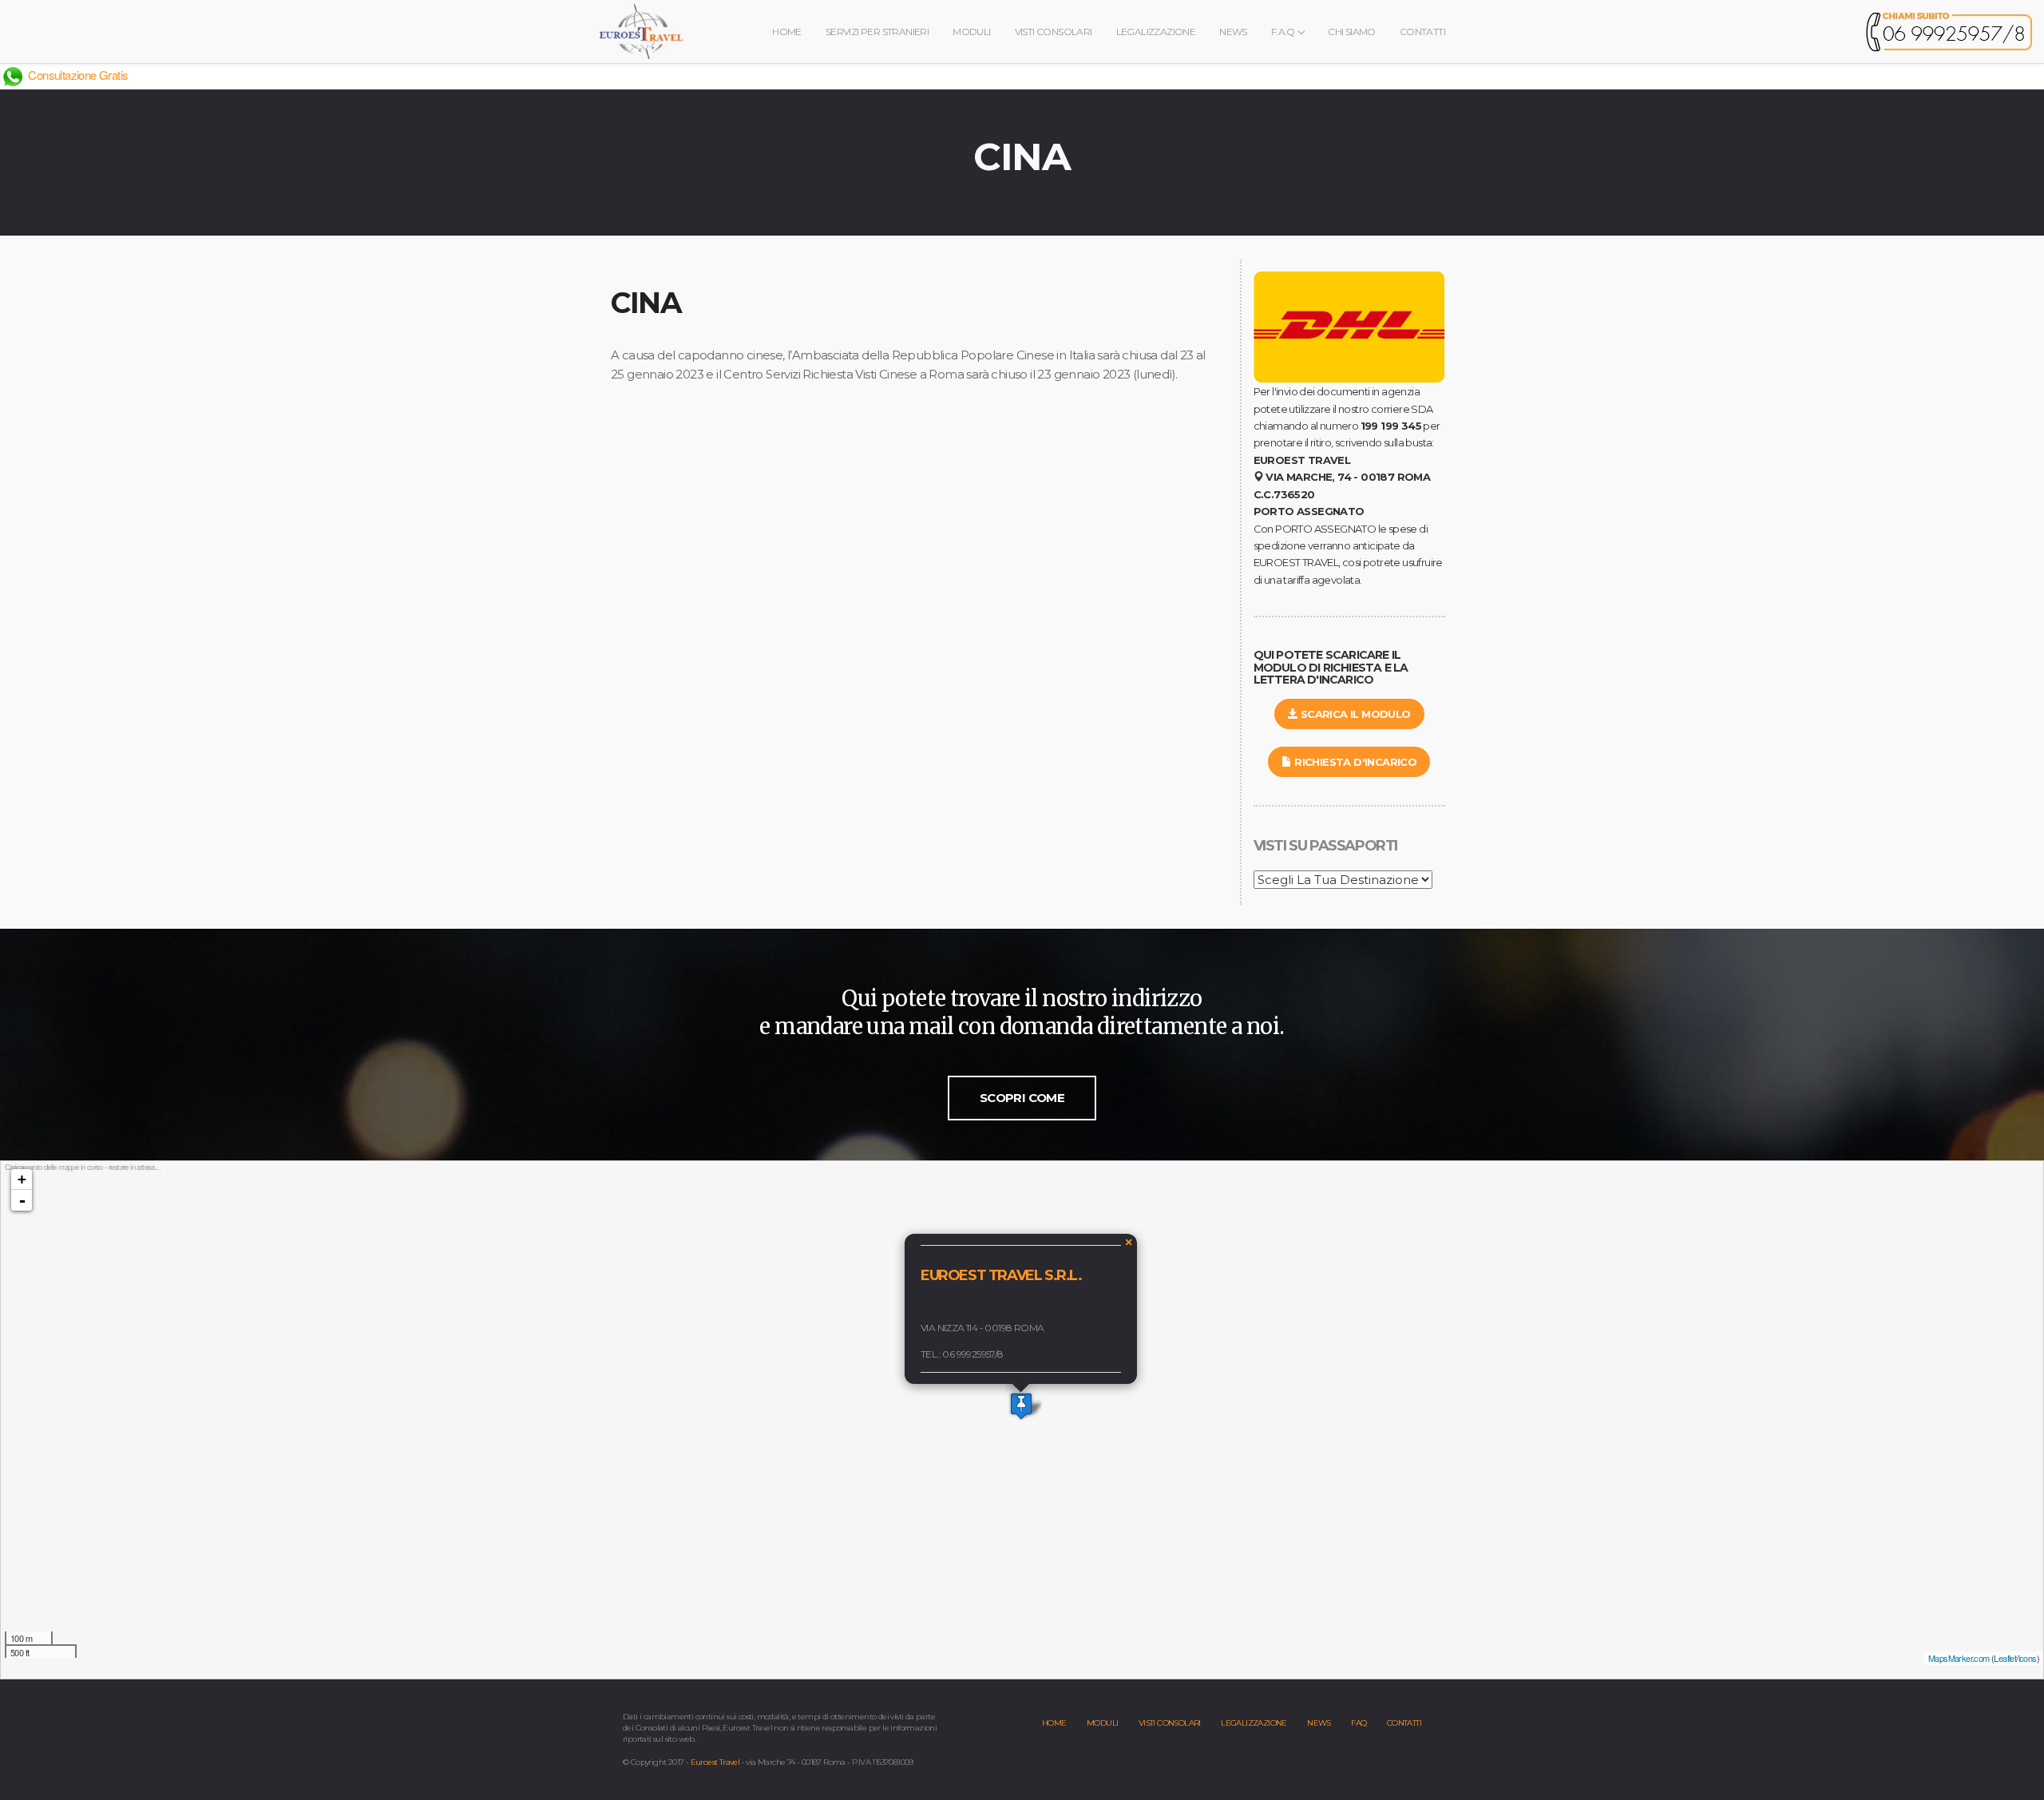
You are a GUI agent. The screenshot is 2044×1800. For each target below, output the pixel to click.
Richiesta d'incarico (1354, 762)
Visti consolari (1054, 32)
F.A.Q (1284, 32)
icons (2028, 1658)
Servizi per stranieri (877, 32)
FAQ (1359, 1723)
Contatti (1422, 32)
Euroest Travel (715, 1762)
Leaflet (2005, 1658)
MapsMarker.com (1959, 1658)
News (1233, 32)
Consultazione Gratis (77, 75)
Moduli (971, 32)
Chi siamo (1352, 32)
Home (787, 32)
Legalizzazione (1156, 32)
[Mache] (1021, 1406)
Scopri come (1022, 1098)
